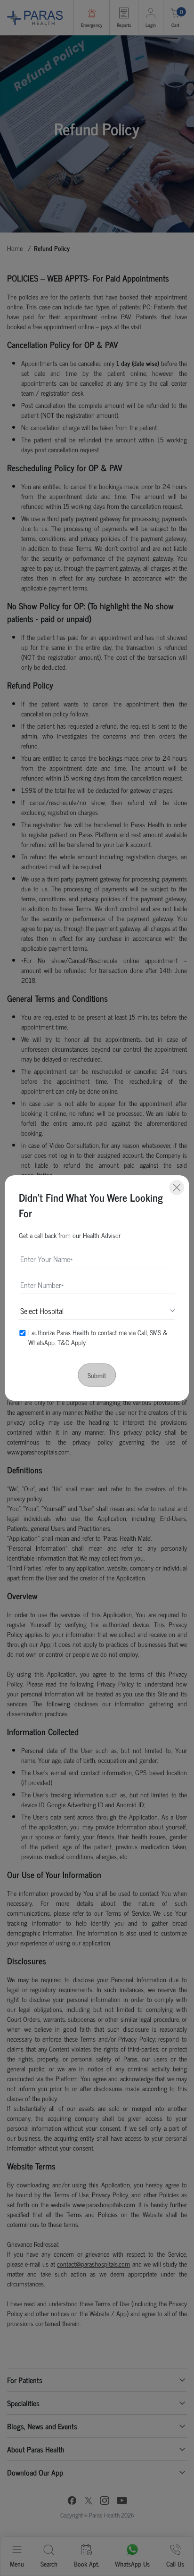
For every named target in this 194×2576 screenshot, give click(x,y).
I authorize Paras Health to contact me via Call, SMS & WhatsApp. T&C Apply (98, 1337)
